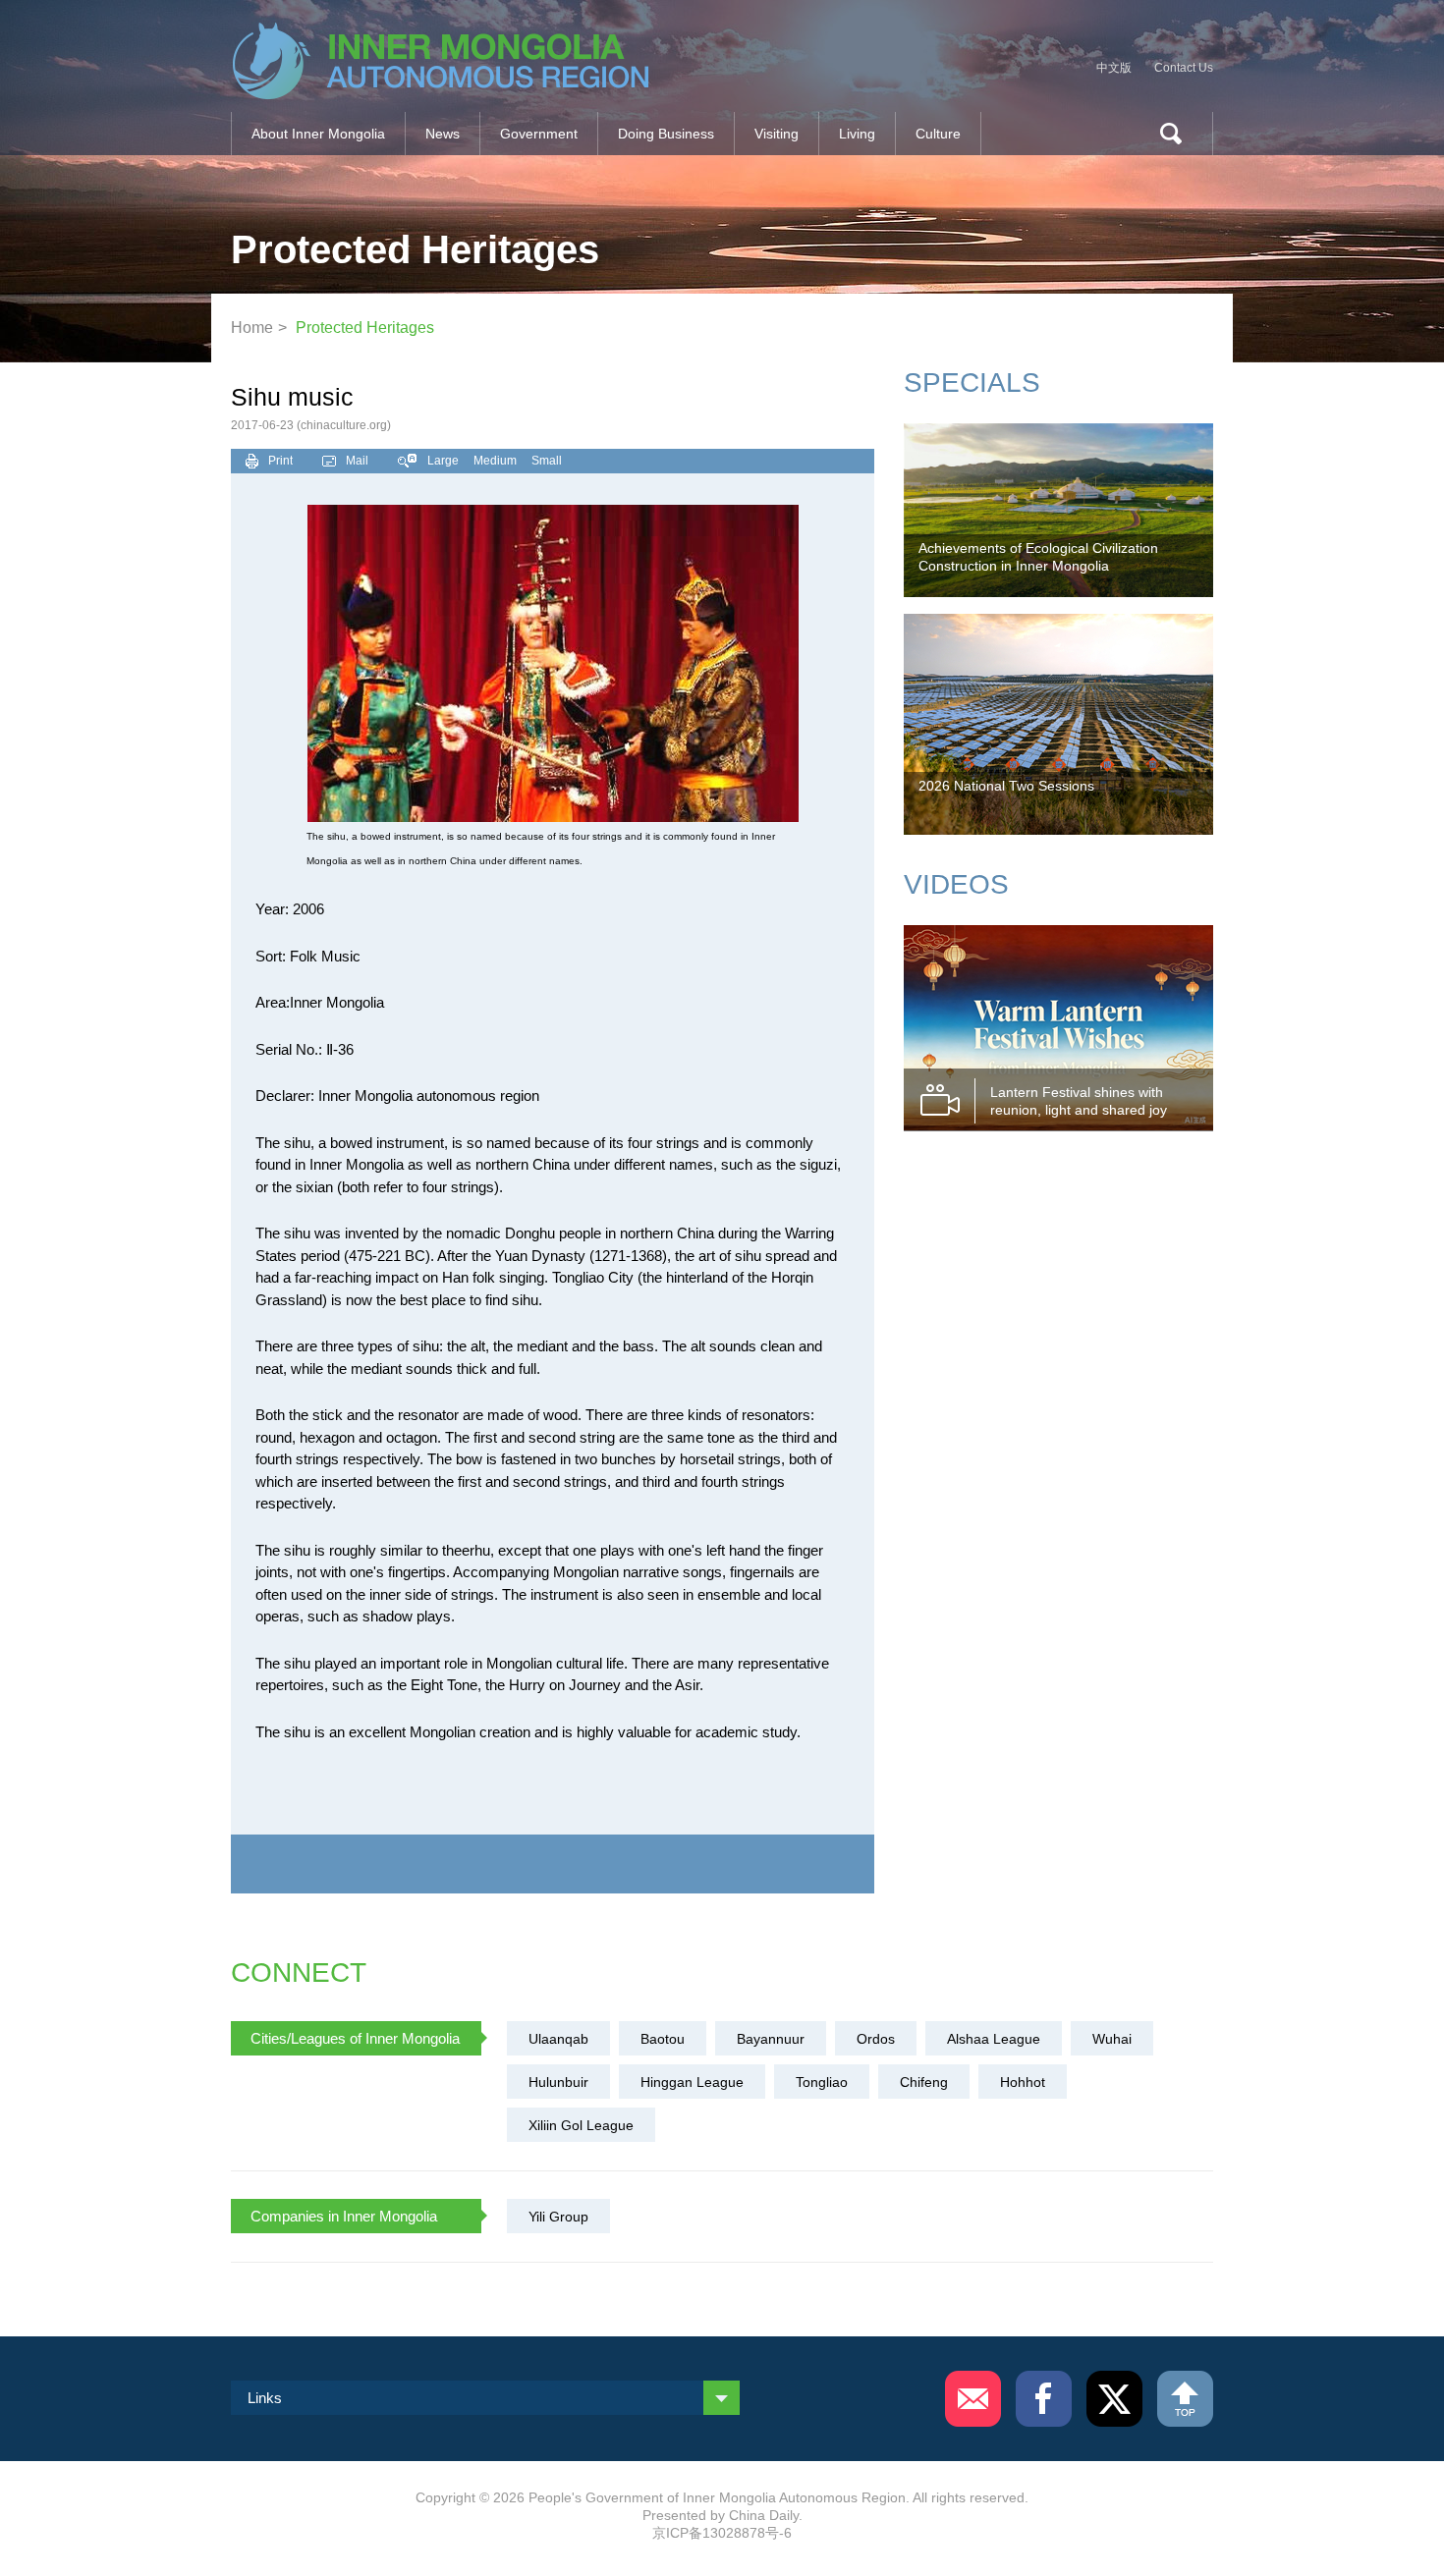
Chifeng (924, 2082)
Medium (495, 461)
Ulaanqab (558, 2039)
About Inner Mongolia (318, 134)
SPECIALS (972, 383)
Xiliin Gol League (581, 2125)
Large (443, 461)
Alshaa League (994, 2039)
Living (857, 134)
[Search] (1163, 134)
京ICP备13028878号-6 (722, 2533)
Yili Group (558, 2217)
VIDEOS (956, 884)
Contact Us (1184, 68)
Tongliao (822, 2082)
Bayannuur (771, 2039)
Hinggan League (692, 2082)
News (443, 134)
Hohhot (1023, 2082)
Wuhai (1112, 2039)
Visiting (777, 134)
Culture (938, 134)
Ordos (876, 2039)
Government (539, 134)
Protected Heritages (365, 328)
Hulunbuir (558, 2082)
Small (547, 461)
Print (280, 461)
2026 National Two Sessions (1006, 786)
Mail (357, 461)
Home (252, 328)
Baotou (663, 2039)
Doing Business (666, 134)
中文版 (1114, 68)
